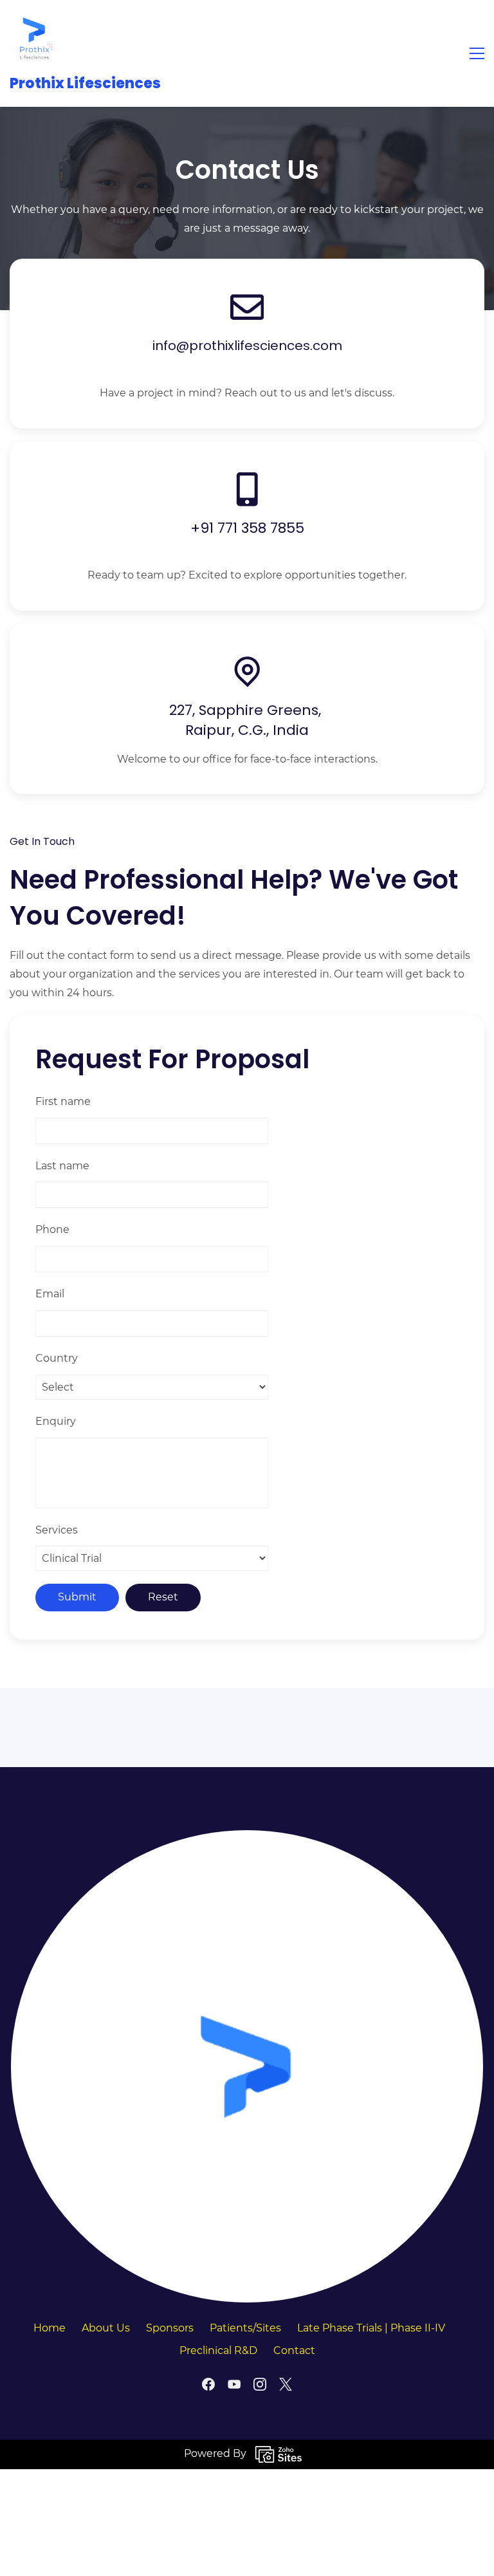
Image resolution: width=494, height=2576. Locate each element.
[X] (286, 2384)
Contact (294, 2350)
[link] (247, 1838)
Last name (62, 1166)
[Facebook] (208, 2384)
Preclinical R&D (218, 2350)
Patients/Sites (245, 2328)
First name (63, 1101)
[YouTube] (234, 2384)
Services (57, 1530)
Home (50, 2328)
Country (57, 1358)
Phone (52, 1229)
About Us (106, 2328)
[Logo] (35, 38)
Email (50, 1294)
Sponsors (170, 2328)
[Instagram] (260, 2384)
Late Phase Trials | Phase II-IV (371, 2328)
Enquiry (56, 1421)
